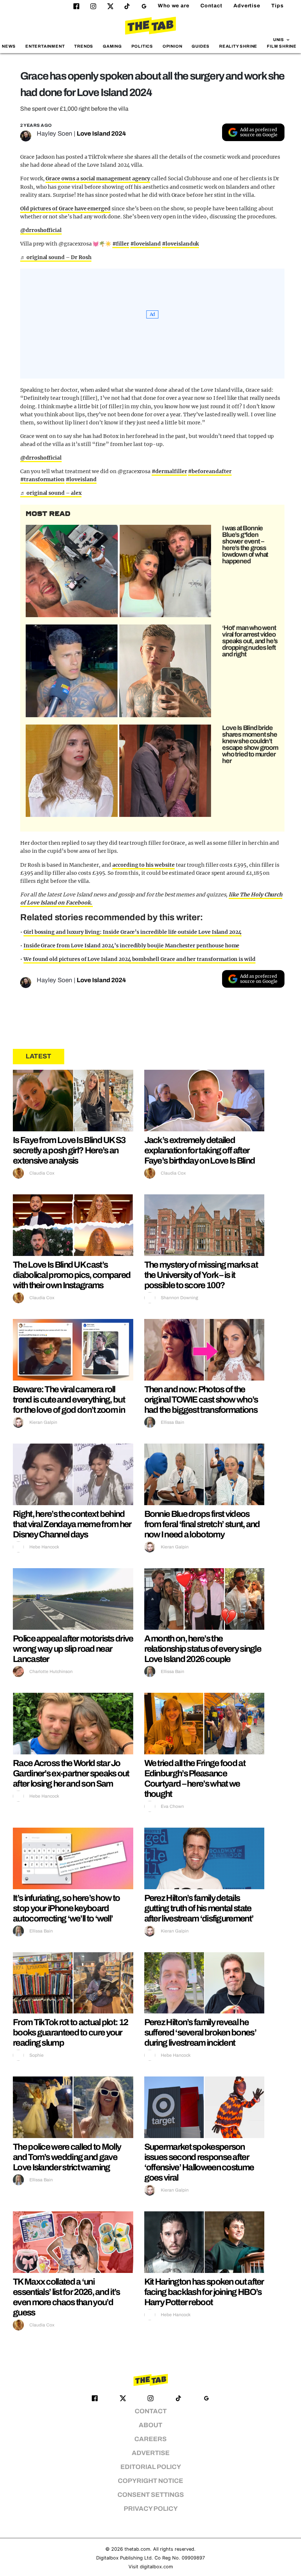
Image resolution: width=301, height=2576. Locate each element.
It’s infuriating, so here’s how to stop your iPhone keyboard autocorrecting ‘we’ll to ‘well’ (66, 1908)
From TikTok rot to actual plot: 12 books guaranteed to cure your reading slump (70, 2033)
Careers (150, 2439)
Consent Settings (151, 2495)
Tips (278, 6)
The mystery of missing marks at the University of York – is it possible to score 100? (201, 1275)
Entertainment (45, 46)
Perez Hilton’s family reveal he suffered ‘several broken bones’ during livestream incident (200, 2033)
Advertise (247, 6)
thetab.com (137, 2549)
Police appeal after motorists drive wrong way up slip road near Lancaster (73, 1649)
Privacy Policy (151, 2509)
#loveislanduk (180, 244)
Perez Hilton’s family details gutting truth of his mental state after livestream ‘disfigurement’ (199, 1908)
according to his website (144, 865)
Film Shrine (282, 46)
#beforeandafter (210, 471)
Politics (142, 46)
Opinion (173, 46)
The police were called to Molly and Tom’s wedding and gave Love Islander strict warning (67, 2157)
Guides (201, 46)
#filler (121, 244)
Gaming (112, 46)
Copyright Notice (150, 2481)
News (9, 46)
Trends (84, 46)
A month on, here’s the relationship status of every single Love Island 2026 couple (203, 1649)
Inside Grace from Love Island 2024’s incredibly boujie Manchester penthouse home (132, 946)
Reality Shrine (238, 46)
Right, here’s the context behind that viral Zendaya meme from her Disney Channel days (72, 1524)
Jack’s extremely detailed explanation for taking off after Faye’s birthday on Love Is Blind (200, 1150)
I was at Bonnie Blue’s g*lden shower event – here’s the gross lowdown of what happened (245, 545)
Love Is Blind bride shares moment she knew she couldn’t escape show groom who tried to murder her (250, 744)
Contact (211, 6)
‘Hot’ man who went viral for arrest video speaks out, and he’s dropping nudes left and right (250, 641)
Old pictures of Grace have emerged (65, 209)
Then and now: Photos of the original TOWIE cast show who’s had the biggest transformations (201, 1400)
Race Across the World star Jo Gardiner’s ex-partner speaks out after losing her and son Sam (71, 1773)
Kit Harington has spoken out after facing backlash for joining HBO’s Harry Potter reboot (204, 2292)
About (150, 2425)
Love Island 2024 (101, 134)
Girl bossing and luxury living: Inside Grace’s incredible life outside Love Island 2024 (133, 932)
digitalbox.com (156, 2567)
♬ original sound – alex (51, 493)
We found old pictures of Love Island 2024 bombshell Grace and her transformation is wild (139, 959)
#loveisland (146, 244)
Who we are (174, 6)
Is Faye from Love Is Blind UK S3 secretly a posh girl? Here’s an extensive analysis (69, 1150)
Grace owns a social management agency (98, 178)
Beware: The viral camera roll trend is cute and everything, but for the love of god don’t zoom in (69, 1400)
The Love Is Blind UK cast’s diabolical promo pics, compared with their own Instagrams (72, 1275)
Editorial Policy (151, 2467)
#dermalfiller (169, 471)
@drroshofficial (41, 230)
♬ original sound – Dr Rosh (56, 257)
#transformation (42, 479)
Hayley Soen (55, 134)
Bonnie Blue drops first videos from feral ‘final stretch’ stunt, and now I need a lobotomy (202, 1524)
